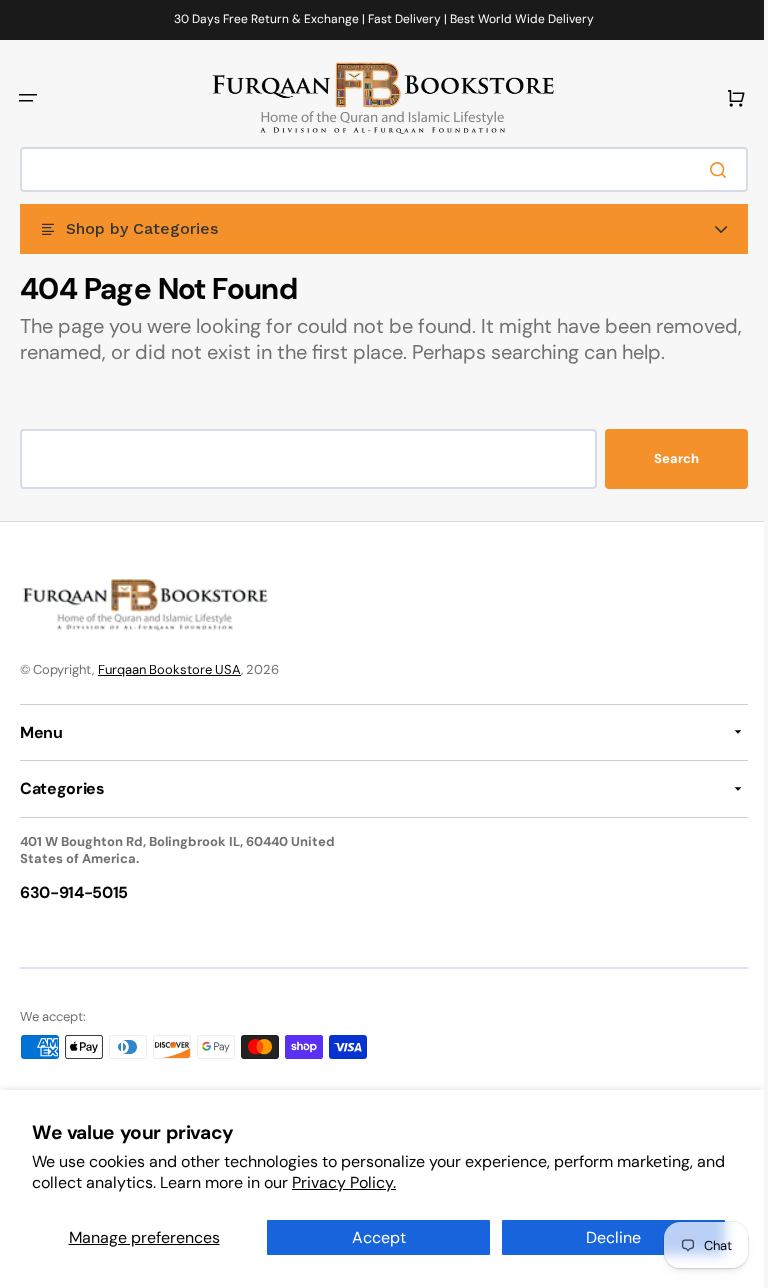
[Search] (707, 170)
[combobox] (376, 169)
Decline (601, 1237)
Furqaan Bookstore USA (169, 694)
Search (661, 484)
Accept (371, 1237)
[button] (28, 98)
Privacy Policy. (376, 1182)
